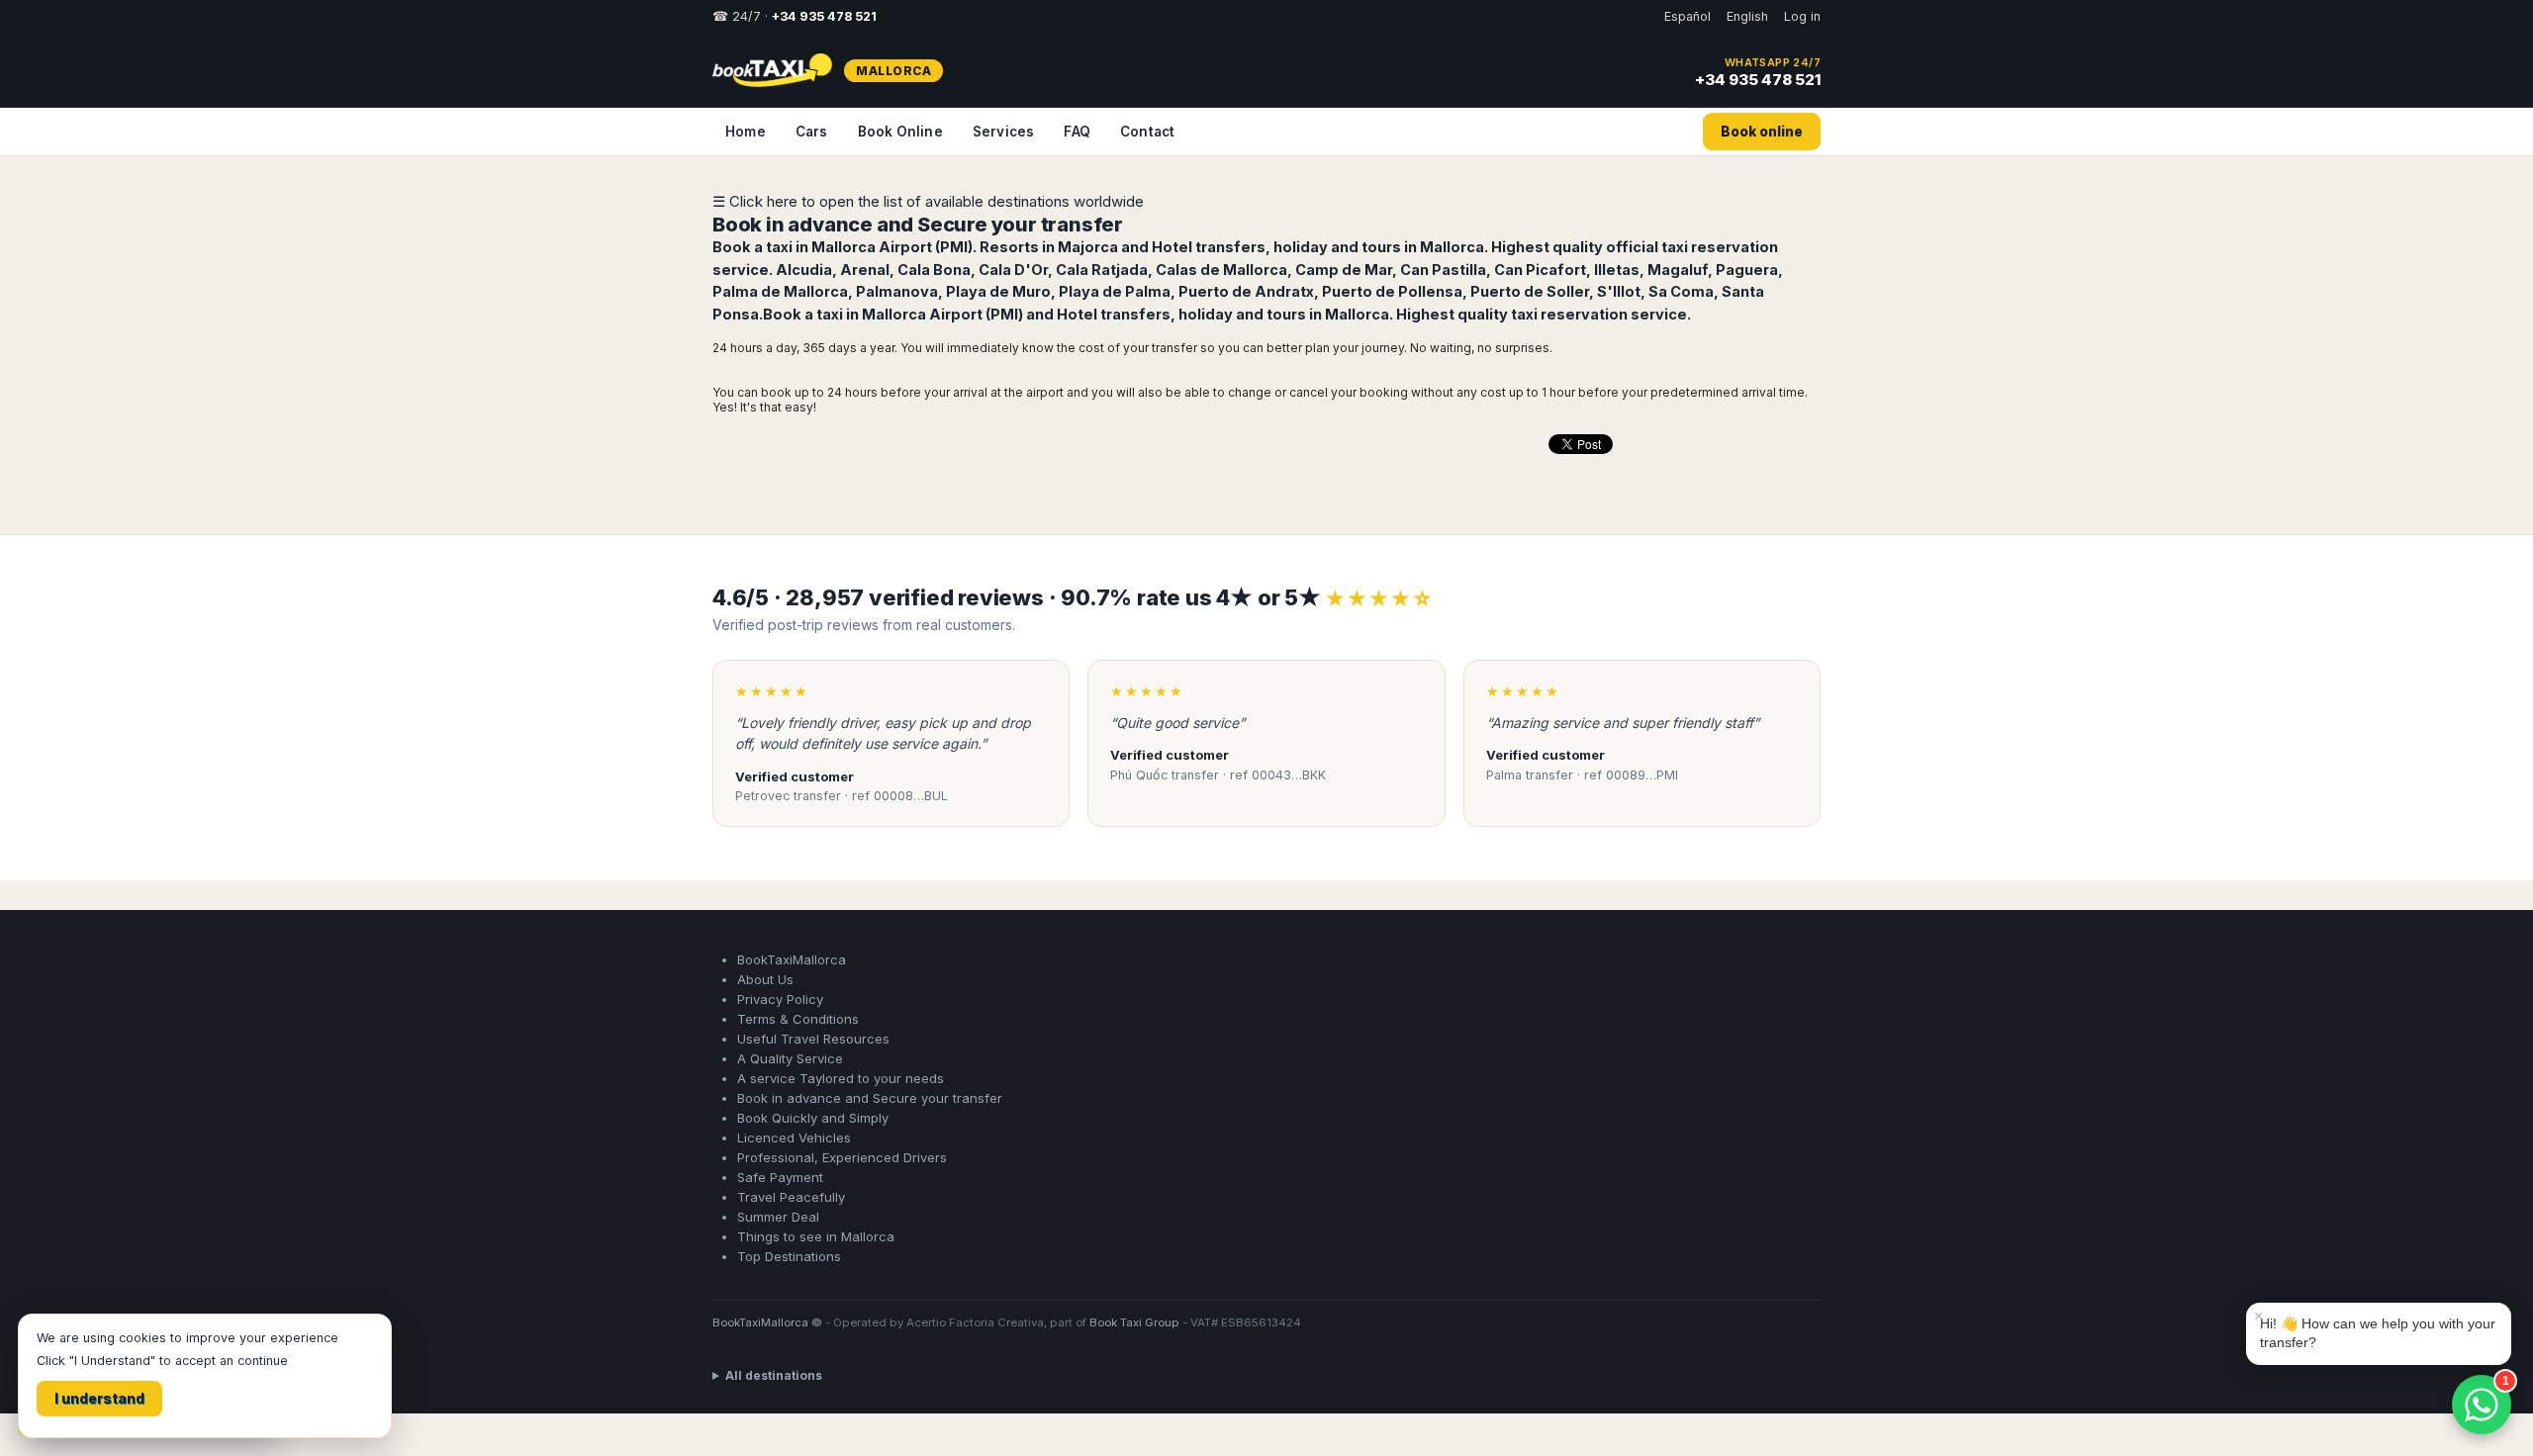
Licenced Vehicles (794, 1137)
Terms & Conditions (798, 1019)
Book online (1762, 132)
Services (1004, 132)
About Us (765, 979)
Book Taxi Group (1134, 1322)
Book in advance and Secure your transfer (918, 225)
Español (1688, 16)
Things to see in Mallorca (816, 1236)
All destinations (774, 1375)
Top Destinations (789, 1256)
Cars (812, 132)
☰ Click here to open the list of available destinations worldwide (928, 201)
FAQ (1077, 132)
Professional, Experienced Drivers (842, 1157)
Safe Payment (780, 1177)
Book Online (900, 132)
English (1747, 16)
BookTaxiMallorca (792, 959)
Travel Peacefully (791, 1197)
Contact (1147, 132)
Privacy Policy (780, 999)
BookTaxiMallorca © (767, 1322)
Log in (1802, 16)
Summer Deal (778, 1217)
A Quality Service (790, 1058)
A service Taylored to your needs (841, 1078)
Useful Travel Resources (813, 1039)
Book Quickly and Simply (813, 1118)
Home (746, 132)
